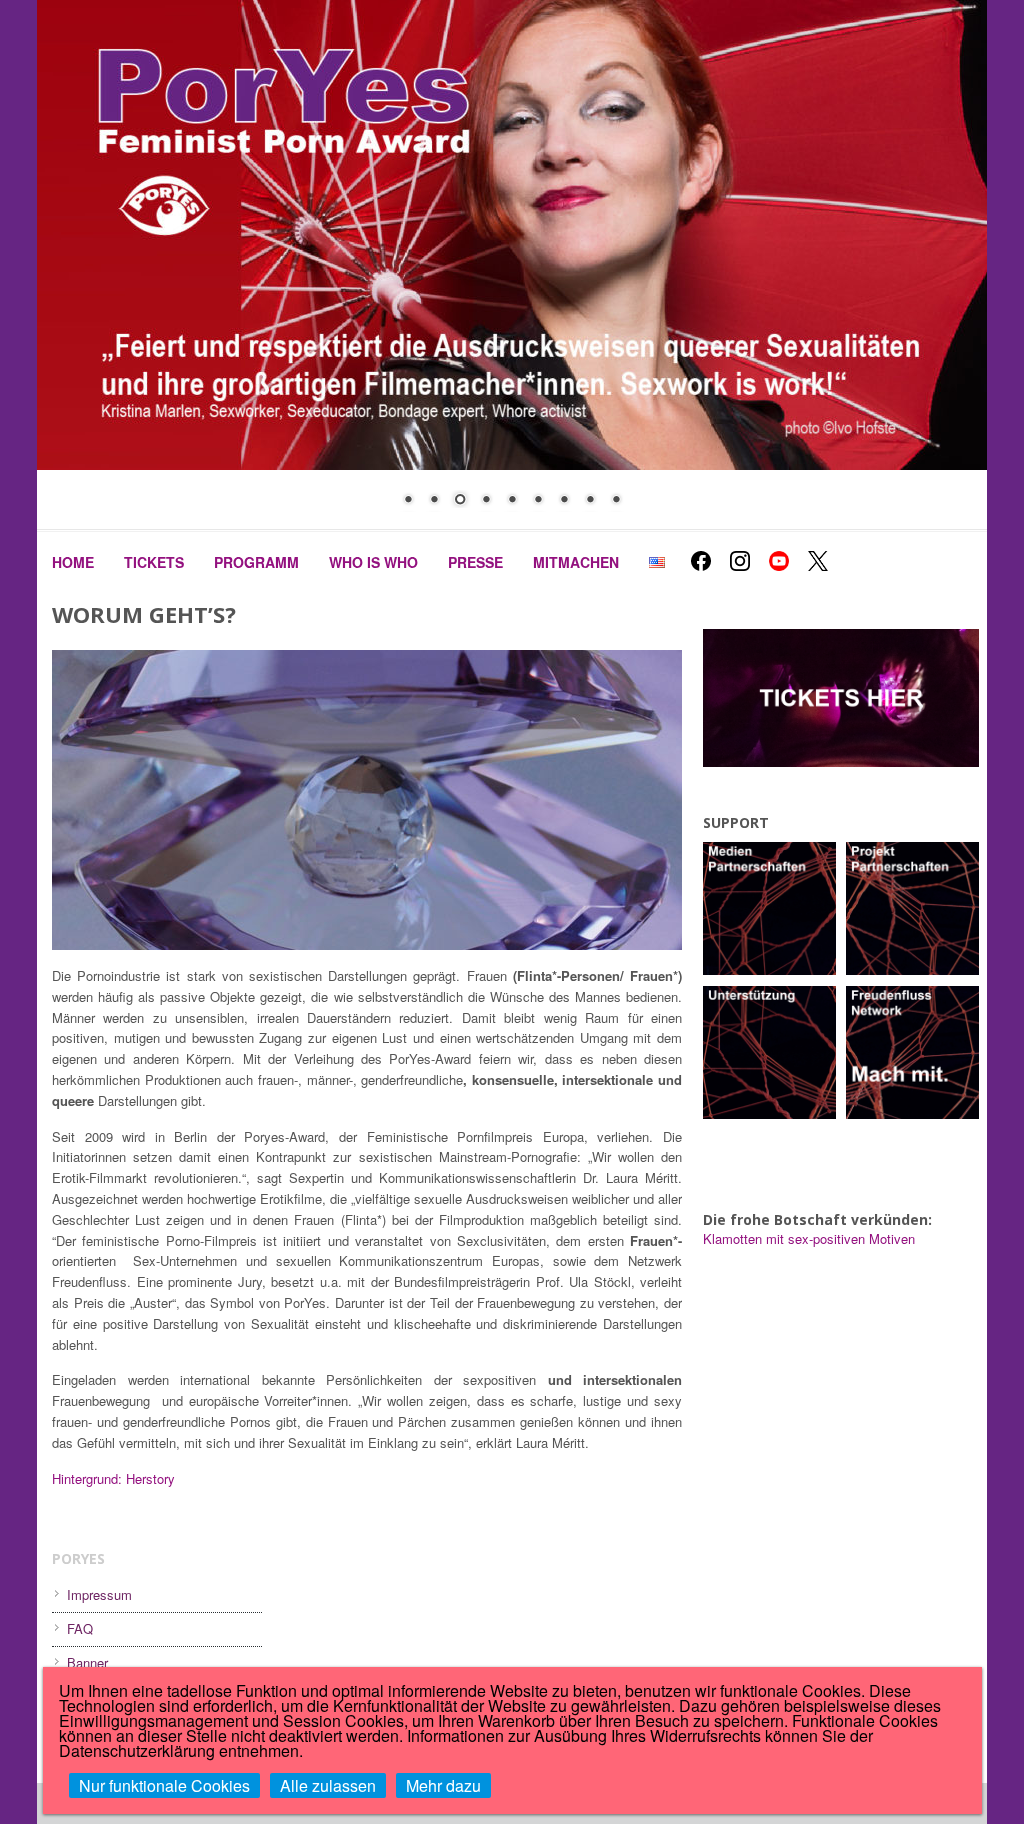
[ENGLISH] (657, 562)
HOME (73, 562)
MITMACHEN (576, 562)
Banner (87, 1662)
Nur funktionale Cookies (164, 1785)
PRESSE (475, 562)
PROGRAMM (256, 562)
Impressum (99, 1594)
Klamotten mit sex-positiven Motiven (809, 1238)
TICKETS (154, 562)
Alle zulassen (328, 1785)
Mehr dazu (443, 1785)
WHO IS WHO (373, 562)
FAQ (80, 1628)
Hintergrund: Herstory (113, 1478)
